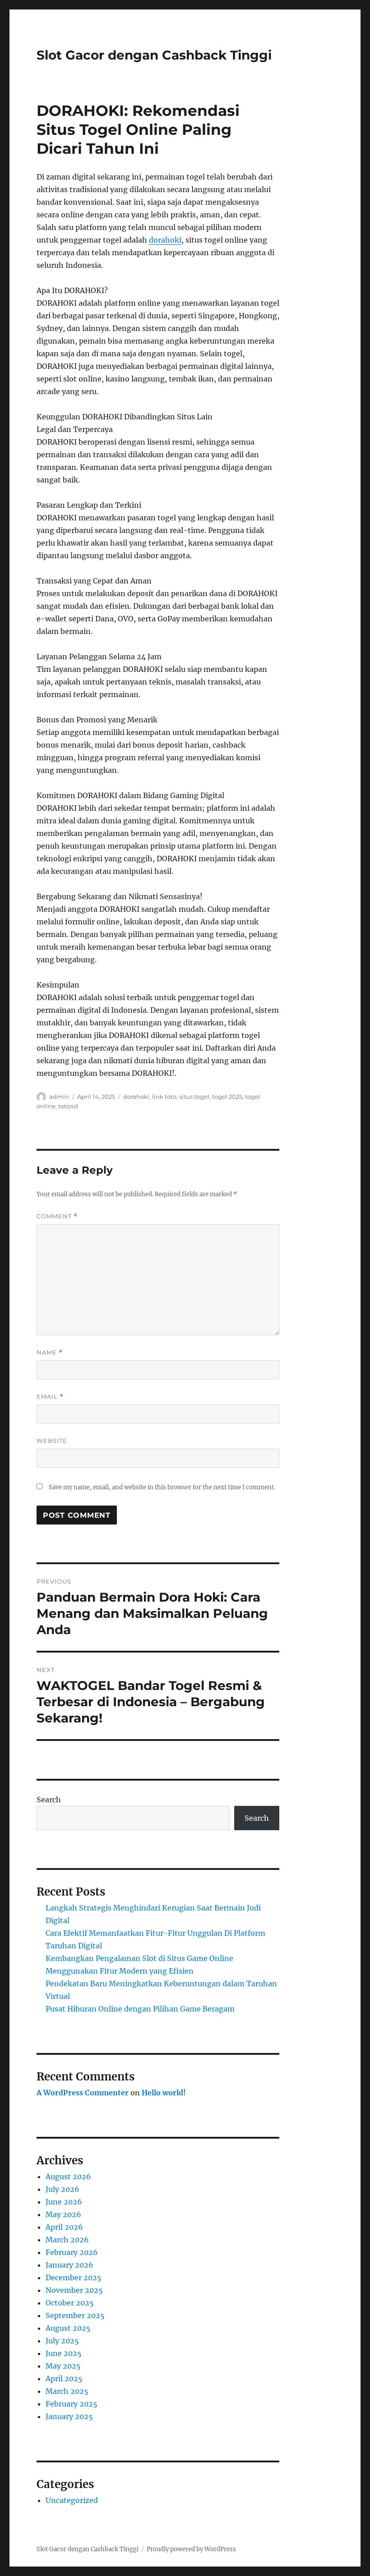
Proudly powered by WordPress (191, 2549)
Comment (57, 1216)
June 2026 (64, 2202)
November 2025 (74, 2290)
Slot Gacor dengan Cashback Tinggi (154, 55)
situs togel (194, 1097)
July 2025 (62, 2341)
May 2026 (63, 2214)
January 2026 (69, 2265)
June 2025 (64, 2353)
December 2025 (74, 2278)
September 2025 (75, 2315)
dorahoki (165, 240)
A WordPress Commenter (83, 2093)
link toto (164, 1097)
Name (50, 1352)
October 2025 (70, 2303)
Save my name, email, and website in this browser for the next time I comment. (162, 1487)
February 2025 (72, 2404)
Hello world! (164, 2093)
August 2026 (68, 2177)
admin (59, 1097)
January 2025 (69, 2416)
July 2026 (62, 2189)
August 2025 (68, 2328)
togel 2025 (227, 1097)
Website (52, 1441)
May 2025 (63, 2366)
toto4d (68, 1106)
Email (50, 1397)
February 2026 (72, 2252)
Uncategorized (72, 2500)
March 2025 (67, 2391)
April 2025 (64, 2379)
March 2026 (67, 2240)
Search (49, 1800)
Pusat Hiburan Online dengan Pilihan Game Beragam (140, 2009)
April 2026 (64, 2227)
